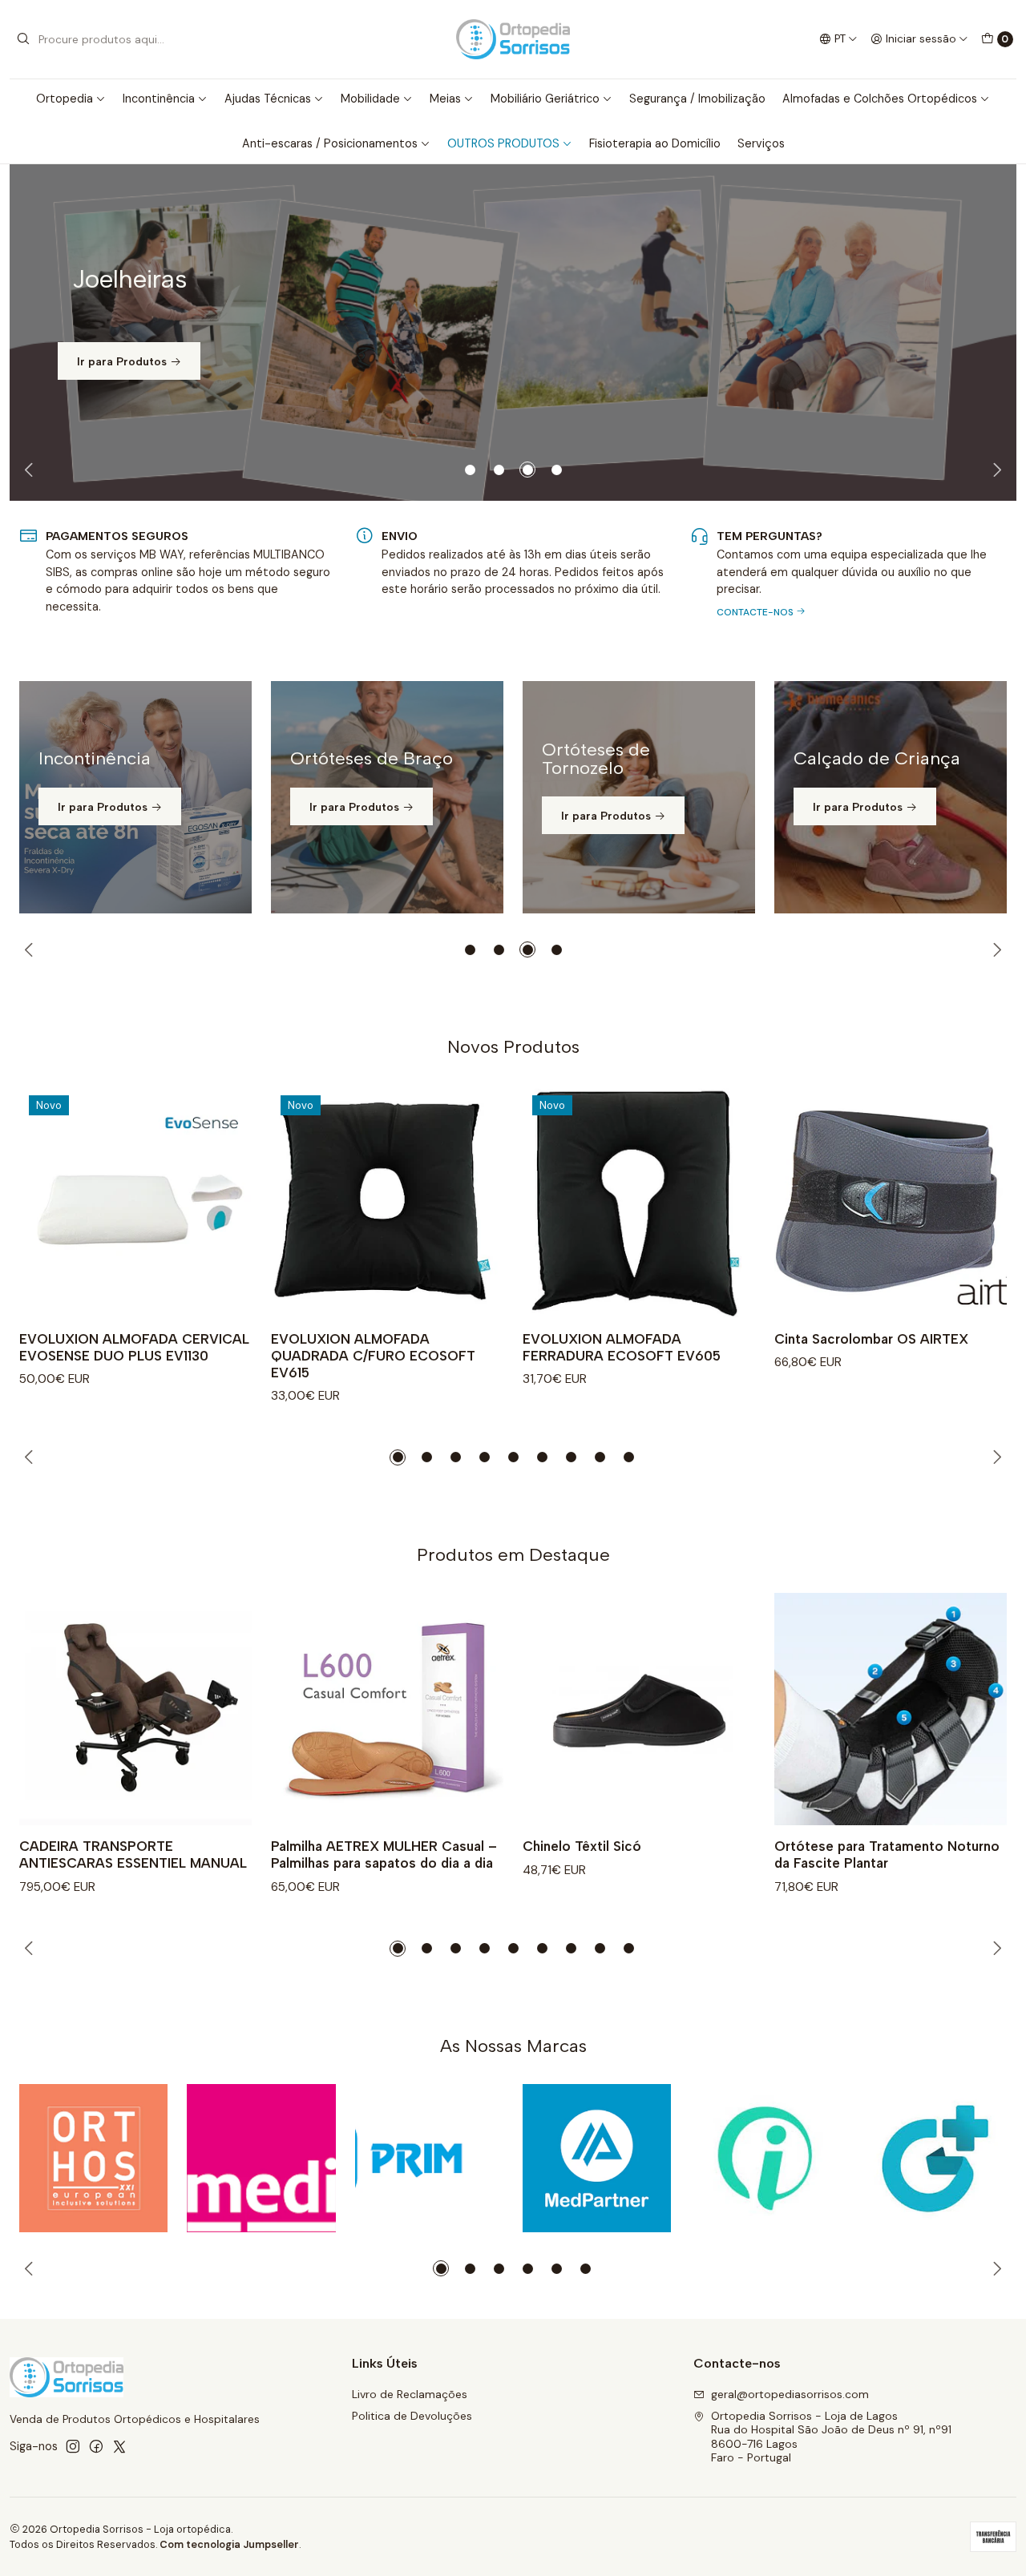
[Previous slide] (31, 470)
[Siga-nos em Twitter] (119, 2446)
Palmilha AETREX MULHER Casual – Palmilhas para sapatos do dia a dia (384, 1854)
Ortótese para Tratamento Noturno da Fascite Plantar (887, 1854)
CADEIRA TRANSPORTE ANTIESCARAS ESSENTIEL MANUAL (133, 1854)
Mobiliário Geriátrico (545, 99)
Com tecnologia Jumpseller (229, 2544)
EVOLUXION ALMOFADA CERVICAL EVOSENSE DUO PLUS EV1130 (134, 1347)
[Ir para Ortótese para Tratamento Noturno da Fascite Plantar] (891, 1709)
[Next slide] (995, 470)
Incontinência (159, 99)
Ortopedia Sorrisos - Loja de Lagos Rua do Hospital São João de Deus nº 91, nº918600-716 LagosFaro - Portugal (831, 2437)
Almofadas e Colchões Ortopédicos (880, 99)
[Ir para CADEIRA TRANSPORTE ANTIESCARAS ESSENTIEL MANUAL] (135, 1709)
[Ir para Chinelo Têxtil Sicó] (639, 1709)
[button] (470, 470)
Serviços (761, 143)
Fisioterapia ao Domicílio (655, 143)
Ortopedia (65, 99)
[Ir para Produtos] (513, 333)
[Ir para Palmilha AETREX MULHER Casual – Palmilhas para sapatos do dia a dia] (387, 1709)
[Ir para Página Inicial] (513, 39)
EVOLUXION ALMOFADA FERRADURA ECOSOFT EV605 (622, 1347)
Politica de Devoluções (412, 2416)
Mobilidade (370, 99)
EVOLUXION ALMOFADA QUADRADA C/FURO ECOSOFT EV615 (373, 1356)
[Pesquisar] (23, 39)
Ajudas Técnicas (268, 99)
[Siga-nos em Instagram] (73, 2446)
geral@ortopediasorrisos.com (790, 2394)
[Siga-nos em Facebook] (96, 2446)
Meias (445, 99)
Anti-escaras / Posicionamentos (330, 143)
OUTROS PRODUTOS (503, 143)
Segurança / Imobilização (697, 99)
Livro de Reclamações (410, 2394)
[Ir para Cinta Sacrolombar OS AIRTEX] (891, 1202)
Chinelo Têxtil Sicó (582, 1846)
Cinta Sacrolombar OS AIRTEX (871, 1339)
